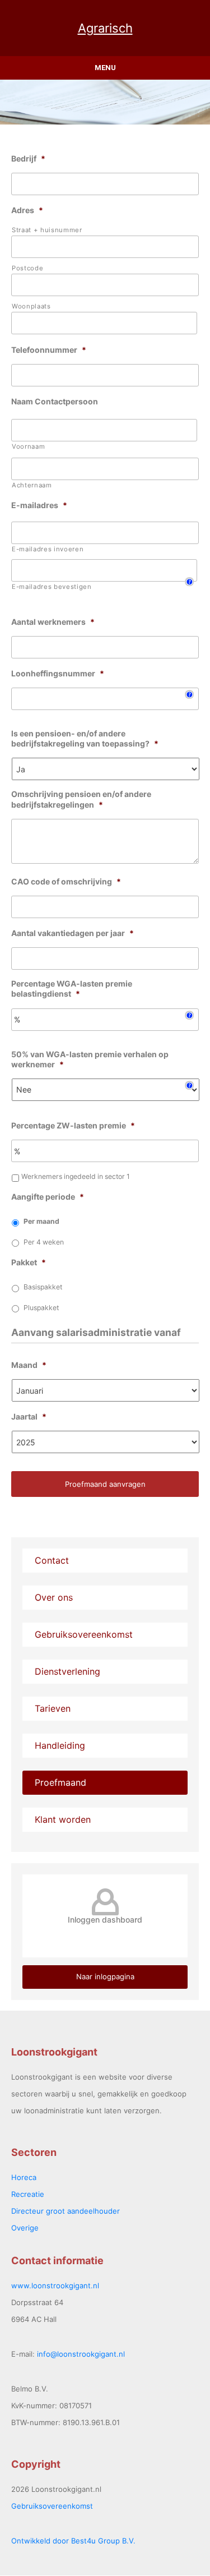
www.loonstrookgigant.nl (55, 2285)
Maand (29, 1365)
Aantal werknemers (53, 622)
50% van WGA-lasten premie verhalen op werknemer (90, 1059)
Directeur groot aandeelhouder (66, 2211)
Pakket (29, 1262)
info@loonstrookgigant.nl (81, 2354)
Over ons (54, 1597)
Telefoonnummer (49, 350)
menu (105, 68)
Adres (27, 210)
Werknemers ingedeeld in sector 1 (76, 1176)
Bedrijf (28, 158)
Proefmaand (60, 1782)
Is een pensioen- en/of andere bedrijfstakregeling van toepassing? (85, 738)
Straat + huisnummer (47, 230)
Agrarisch (105, 28)
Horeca (24, 2177)
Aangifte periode (48, 1197)
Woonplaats (31, 306)
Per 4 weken (44, 1242)
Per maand (41, 1221)
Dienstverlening (67, 1671)
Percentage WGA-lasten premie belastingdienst (72, 989)
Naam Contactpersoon (55, 401)
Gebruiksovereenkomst (84, 1634)
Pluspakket (41, 1308)
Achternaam (32, 485)
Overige (25, 2228)
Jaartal (29, 1416)
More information (37, 602)
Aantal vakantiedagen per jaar (73, 933)
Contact (52, 1560)
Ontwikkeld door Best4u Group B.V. (73, 2541)
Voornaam (28, 446)
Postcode (27, 268)
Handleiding (60, 1745)
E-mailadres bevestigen (52, 587)
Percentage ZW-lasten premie (73, 1125)
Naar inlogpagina (105, 1976)
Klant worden (63, 1819)
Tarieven (53, 1708)
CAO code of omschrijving (66, 881)
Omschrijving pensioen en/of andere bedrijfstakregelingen (81, 799)
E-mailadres (39, 505)
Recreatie (28, 2194)
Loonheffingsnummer (58, 673)
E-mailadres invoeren (48, 549)
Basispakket (43, 1287)
